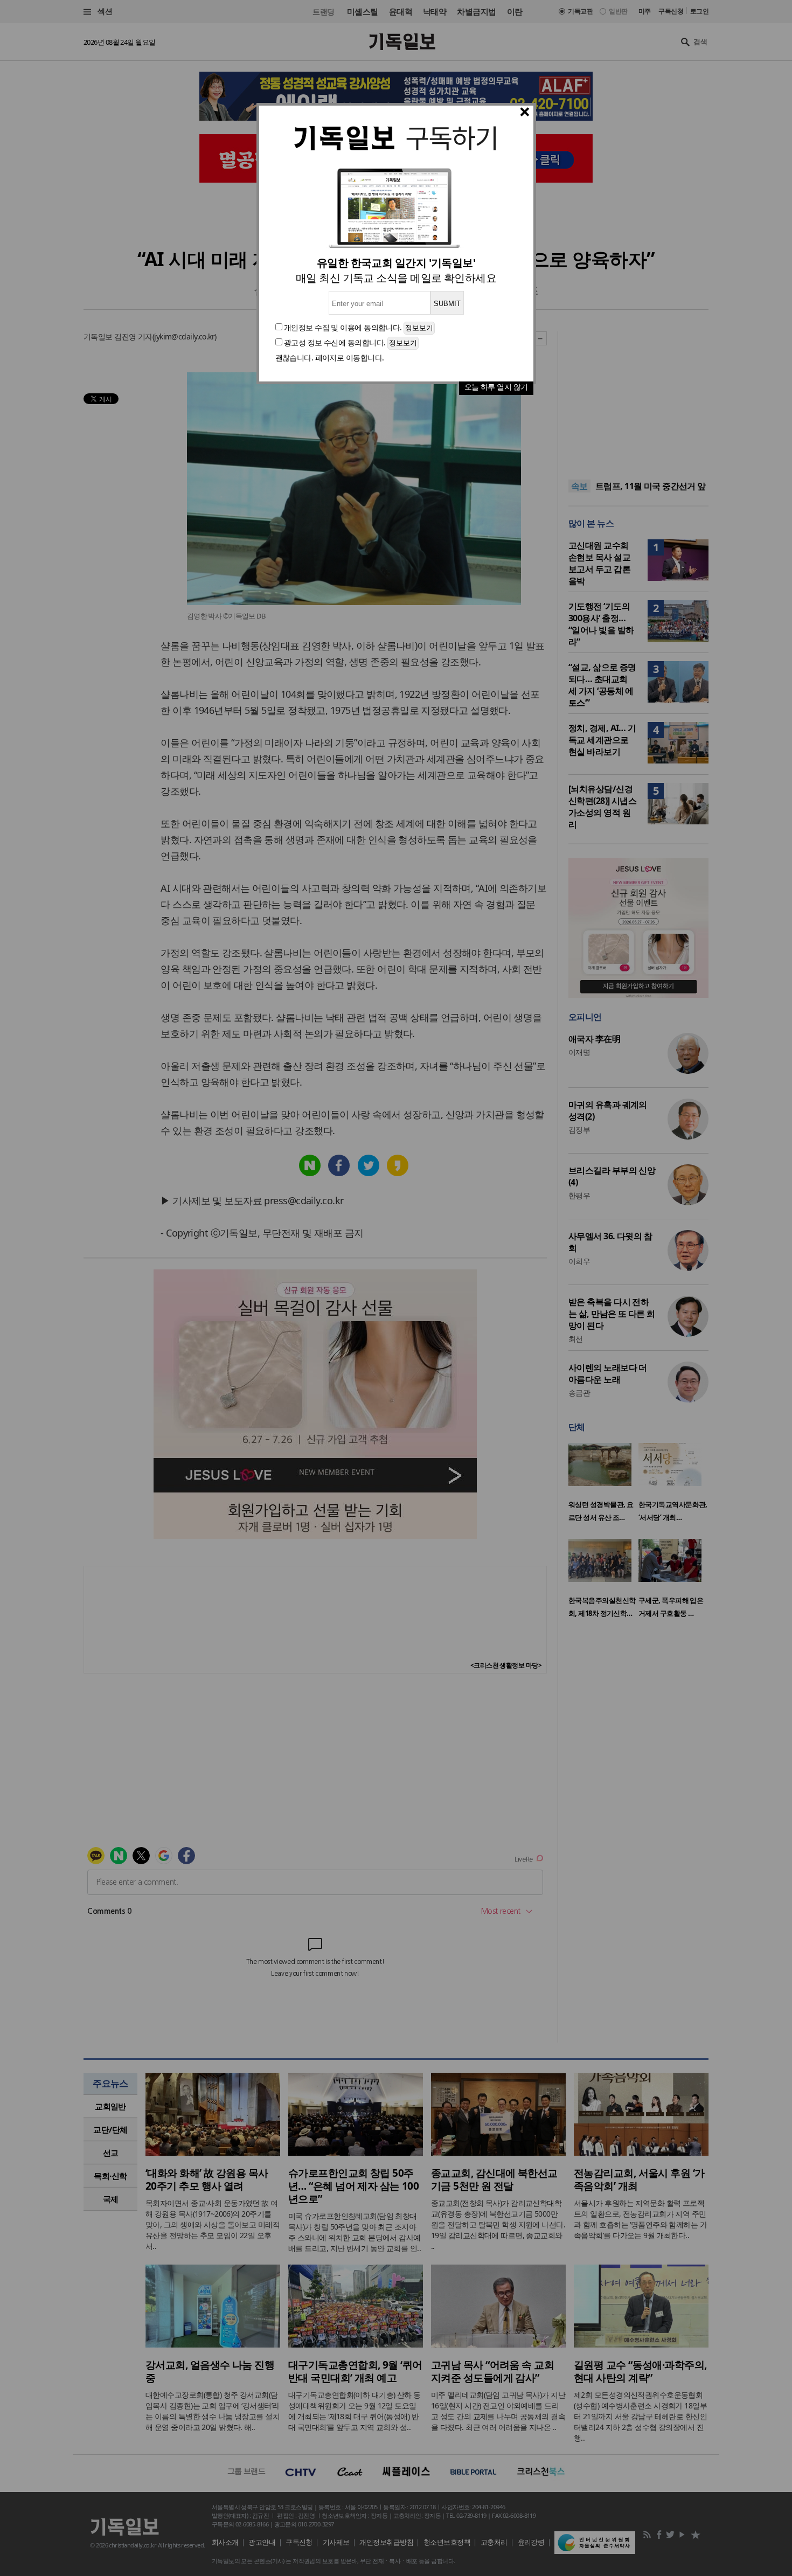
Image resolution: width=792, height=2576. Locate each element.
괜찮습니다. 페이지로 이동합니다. (330, 357)
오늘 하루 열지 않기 (496, 387)
